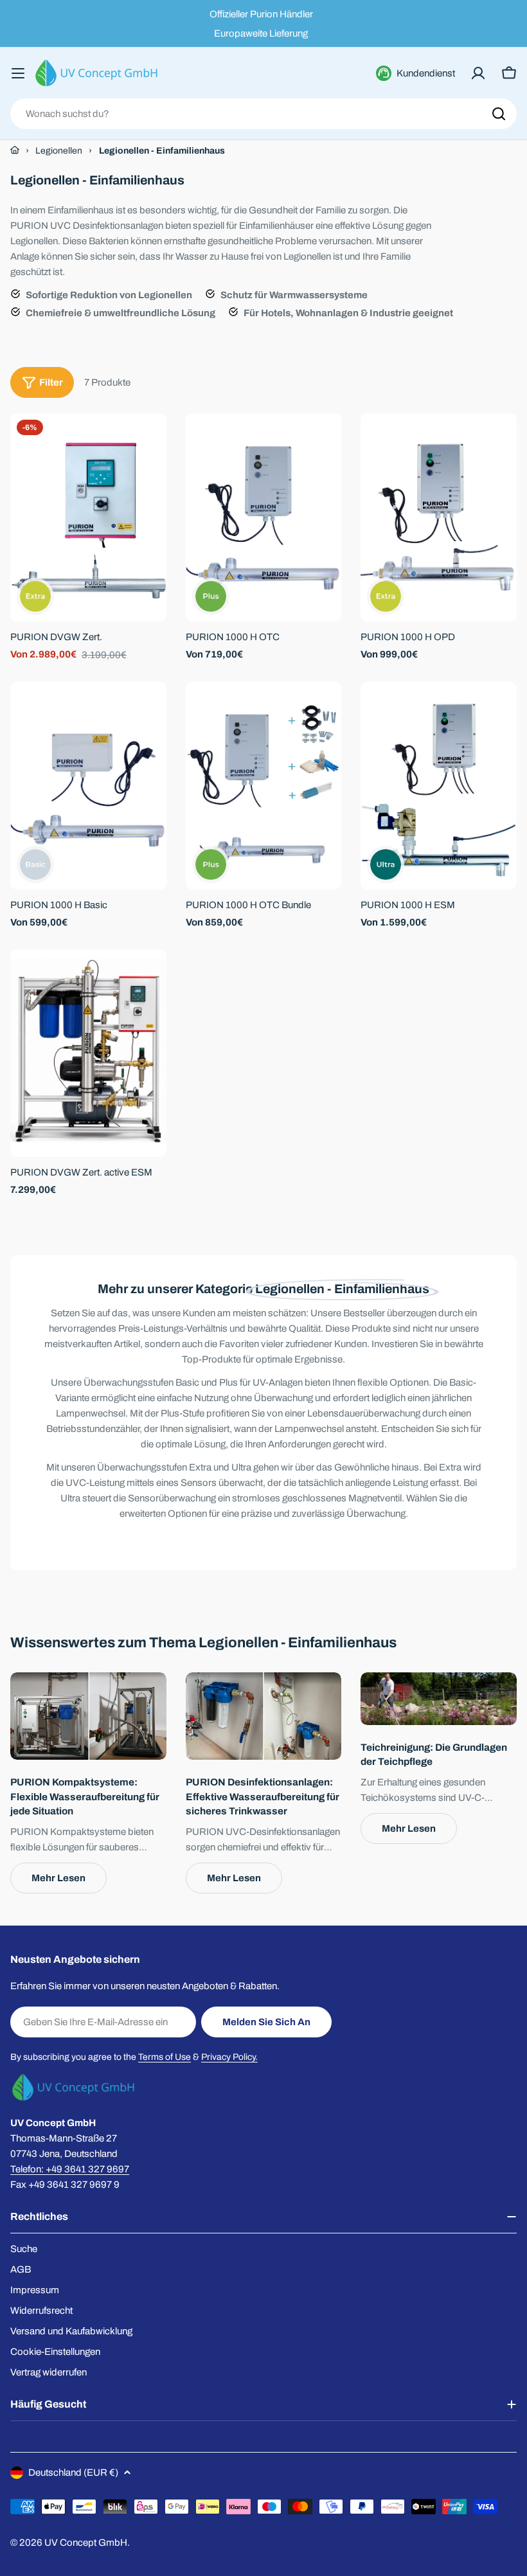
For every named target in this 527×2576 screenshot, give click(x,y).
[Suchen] (499, 114)
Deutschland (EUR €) (73, 2473)
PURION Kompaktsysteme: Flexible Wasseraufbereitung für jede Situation (85, 1796)
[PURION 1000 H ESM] (439, 786)
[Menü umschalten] (18, 73)
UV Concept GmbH (86, 2543)
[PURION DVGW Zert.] (88, 517)
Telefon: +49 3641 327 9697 (70, 2169)
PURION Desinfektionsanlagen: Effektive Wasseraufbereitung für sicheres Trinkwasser (263, 1796)
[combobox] (263, 114)
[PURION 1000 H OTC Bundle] (264, 786)
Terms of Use (165, 2057)
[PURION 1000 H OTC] (264, 517)
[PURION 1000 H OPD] (439, 517)
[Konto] (478, 73)
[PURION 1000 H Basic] (88, 786)
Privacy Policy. (229, 2057)
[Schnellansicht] (148, 442)
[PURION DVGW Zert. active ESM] (88, 1053)
